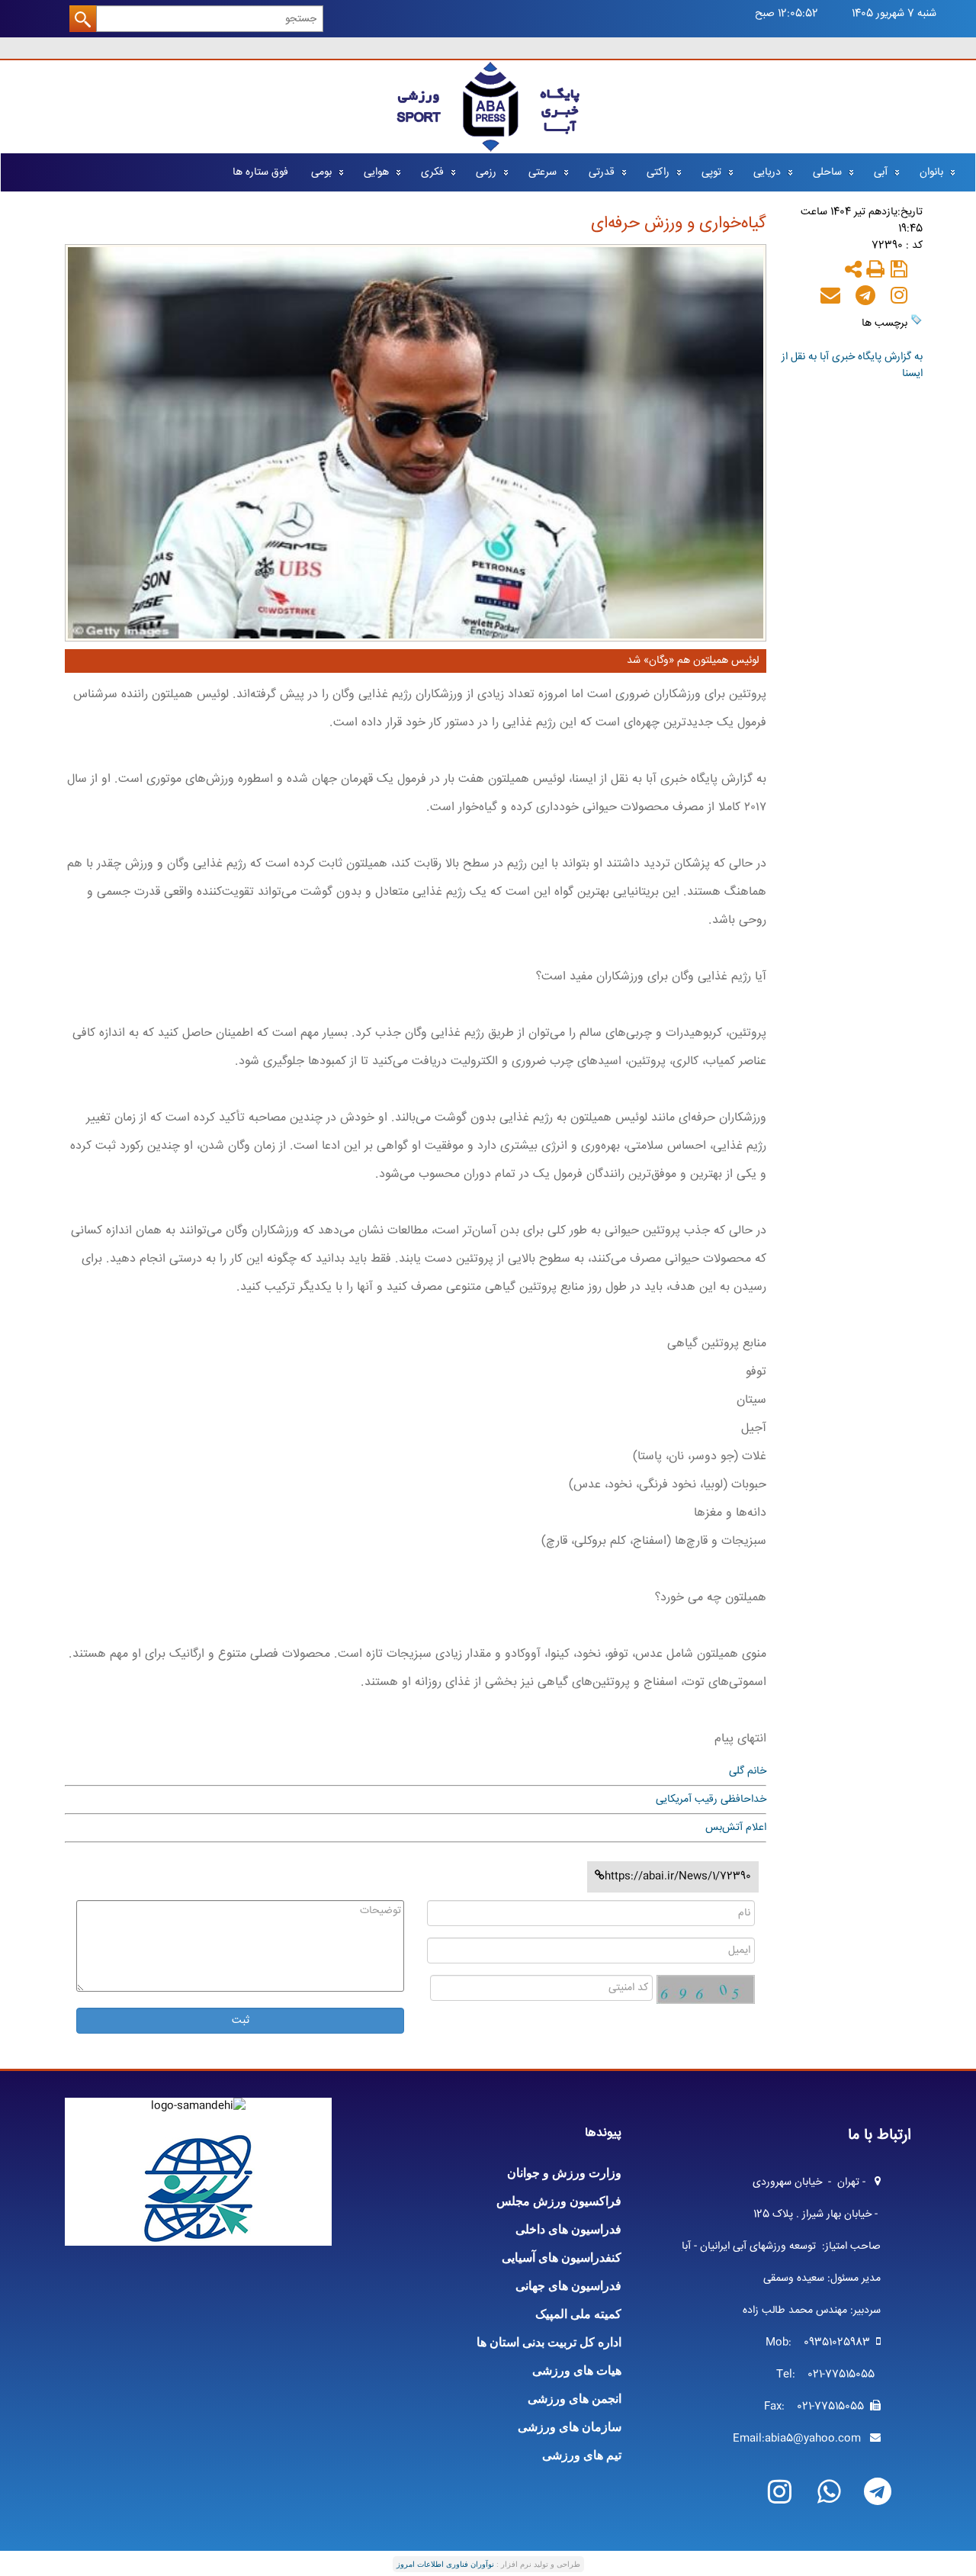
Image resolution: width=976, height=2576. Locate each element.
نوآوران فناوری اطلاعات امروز (445, 2564)
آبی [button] (881, 172)
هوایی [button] (376, 172)
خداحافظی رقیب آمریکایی (711, 1799)
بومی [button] (321, 172)
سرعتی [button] (543, 172)
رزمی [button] (486, 172)
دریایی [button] (767, 172)
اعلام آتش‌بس (736, 1828)
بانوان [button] (931, 172)
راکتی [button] (658, 172)
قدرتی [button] (602, 172)
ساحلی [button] (827, 172)
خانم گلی (748, 1771)
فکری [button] (432, 172)
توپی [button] (711, 172)
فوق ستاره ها (260, 172)
